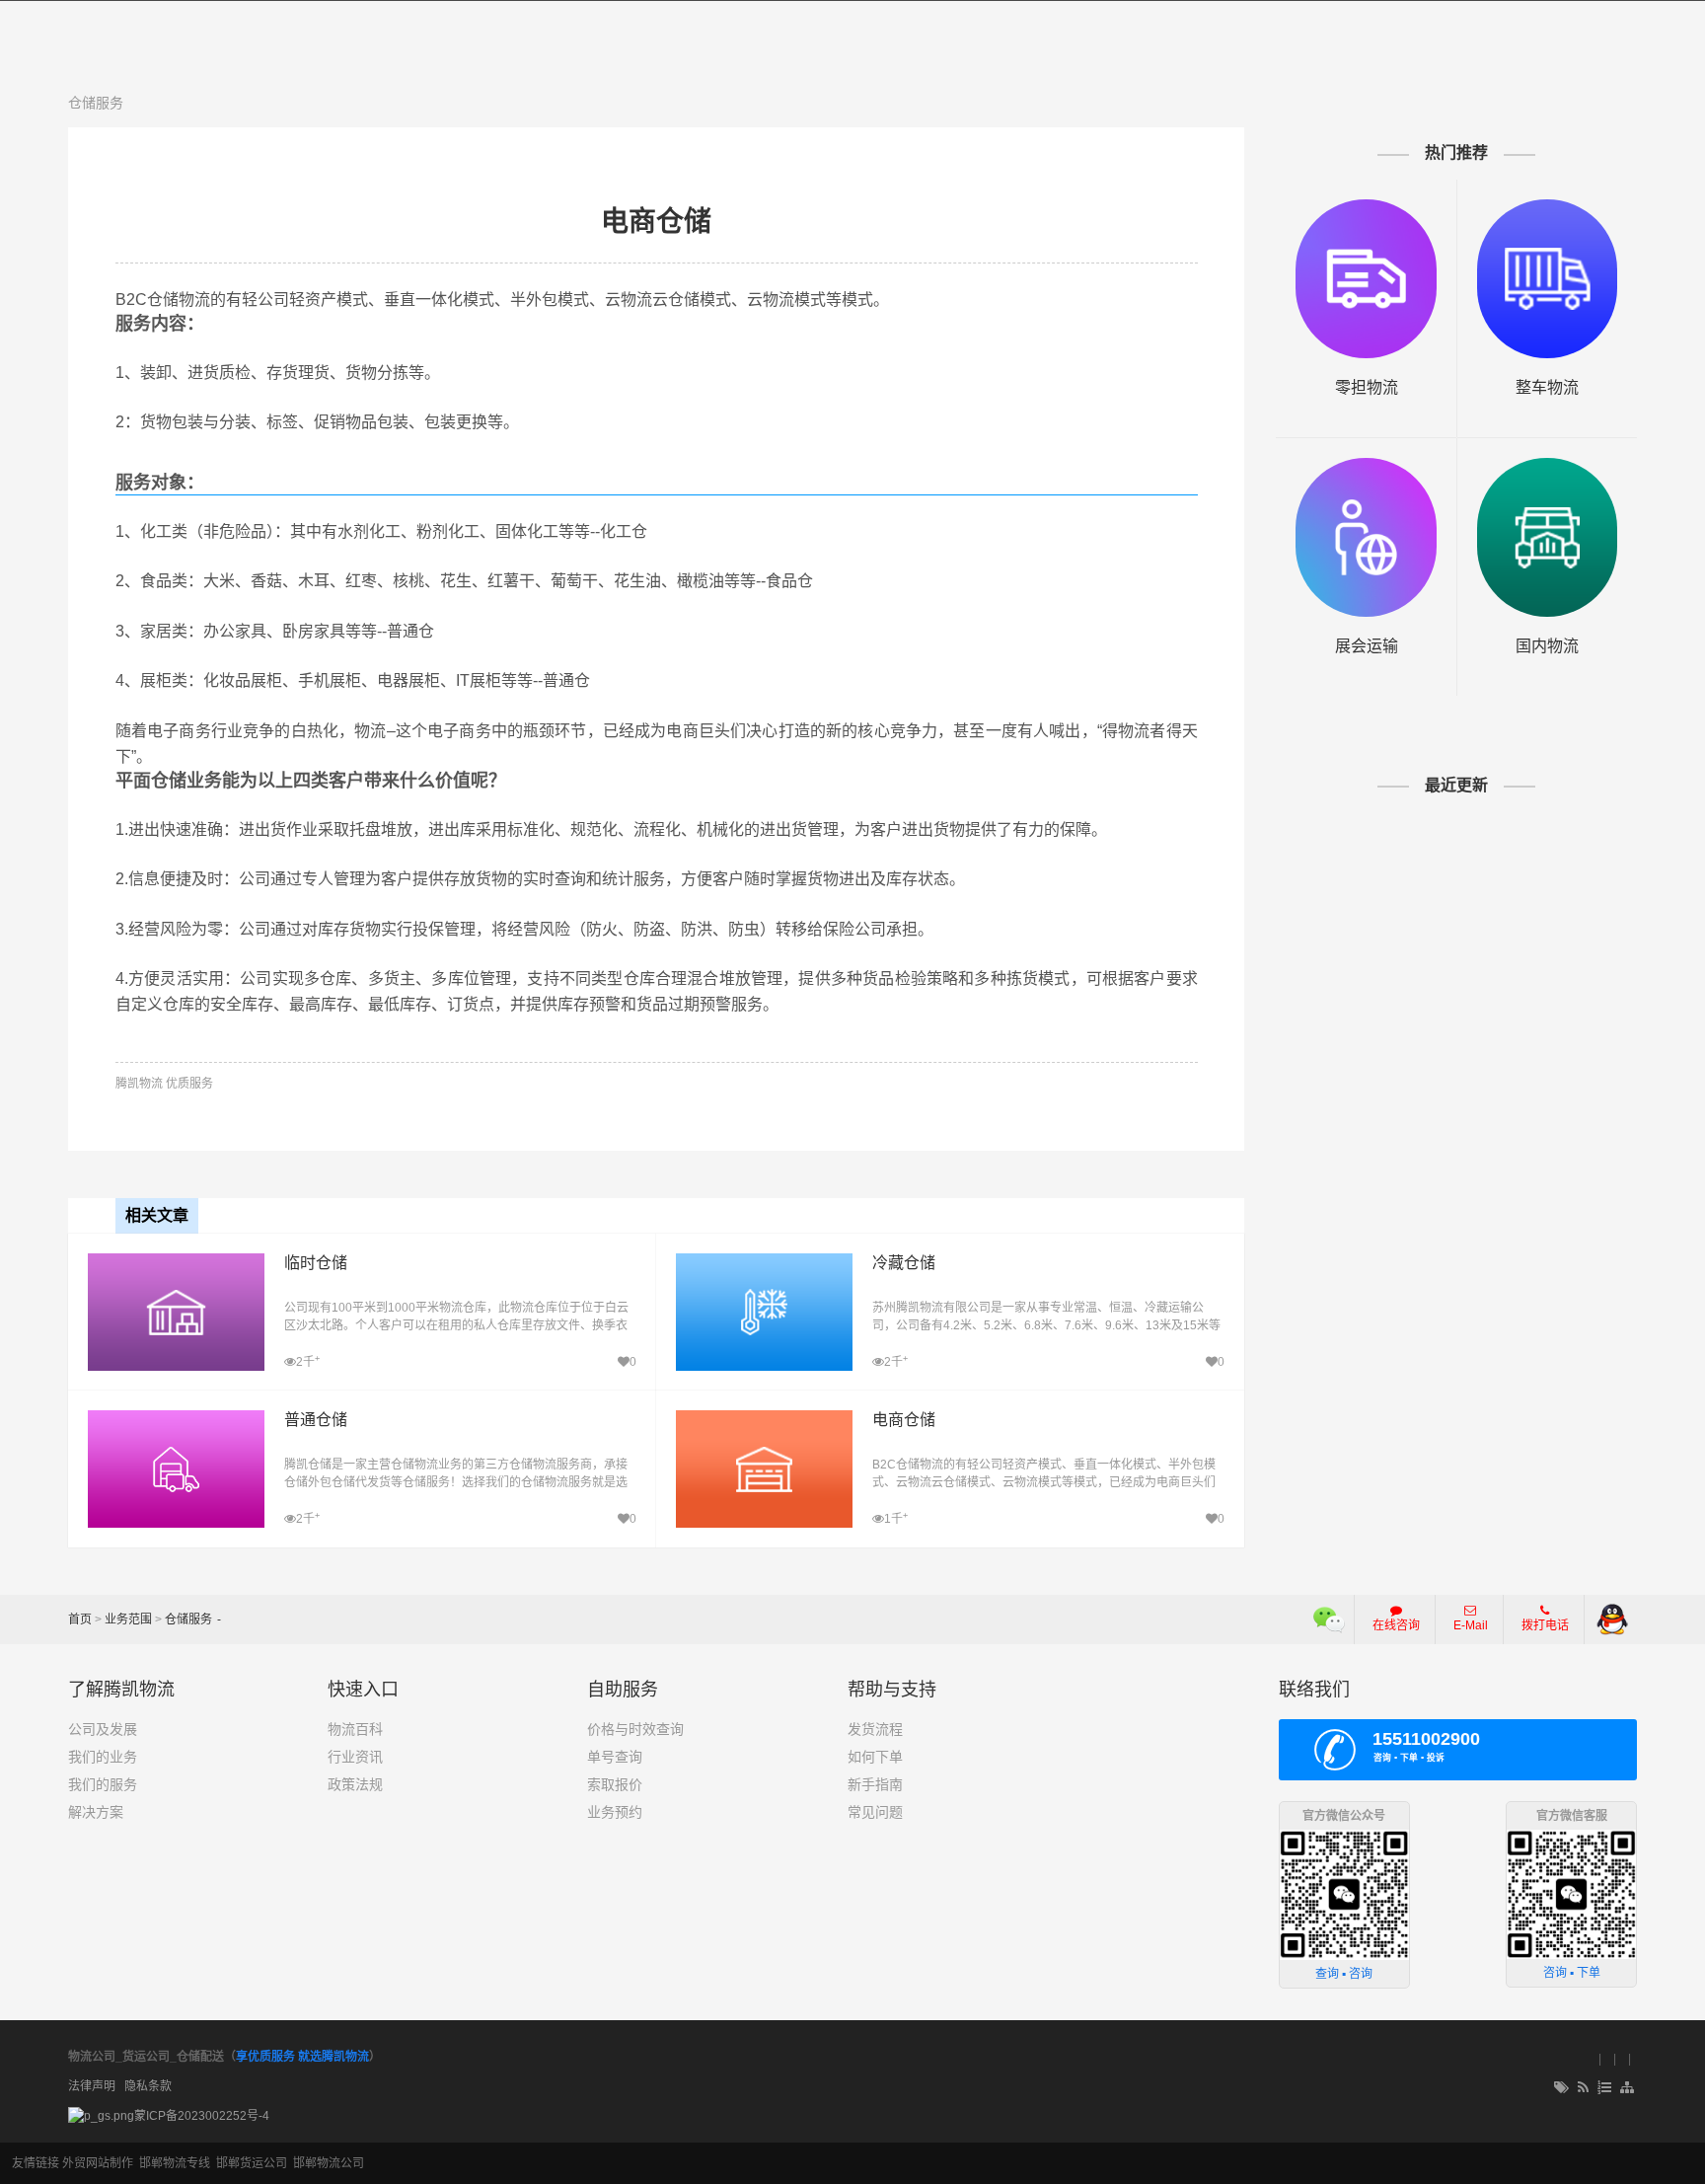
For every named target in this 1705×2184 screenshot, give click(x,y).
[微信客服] (1330, 1619)
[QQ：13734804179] (1612, 1619)
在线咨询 (1396, 1625)
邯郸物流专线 (175, 2163)
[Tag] (1561, 2088)
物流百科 (355, 1729)
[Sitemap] (1629, 2088)
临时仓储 (316, 1263)
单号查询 (615, 1757)
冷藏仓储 (904, 1263)
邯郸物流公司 (329, 2163)
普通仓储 (316, 1420)
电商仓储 (656, 222)
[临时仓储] (176, 1263)
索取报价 (615, 1784)
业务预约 (615, 1812)
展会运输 (1367, 646)
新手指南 (875, 1784)
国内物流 (1547, 646)
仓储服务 (96, 103)
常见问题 (875, 1812)
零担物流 (1367, 387)
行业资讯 (355, 1757)
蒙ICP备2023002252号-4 (202, 2116)
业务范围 (128, 1619)
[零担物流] (1366, 279)
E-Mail (1471, 1625)
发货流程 (875, 1729)
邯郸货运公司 (252, 2163)
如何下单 (875, 1757)
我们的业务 (103, 1757)
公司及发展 (103, 1729)
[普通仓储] (176, 1420)
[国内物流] (1548, 537)
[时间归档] (1604, 2088)
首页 (80, 1619)
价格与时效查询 (635, 1729)
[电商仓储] (764, 1420)
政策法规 (355, 1784)
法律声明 (92, 2086)
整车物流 (1547, 387)
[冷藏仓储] (764, 1263)
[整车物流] (1548, 279)
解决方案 (96, 1812)
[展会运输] (1366, 537)
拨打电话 (1545, 1625)
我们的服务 (103, 1784)
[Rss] (1583, 2088)
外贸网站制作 (98, 2163)
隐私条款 (148, 2086)
